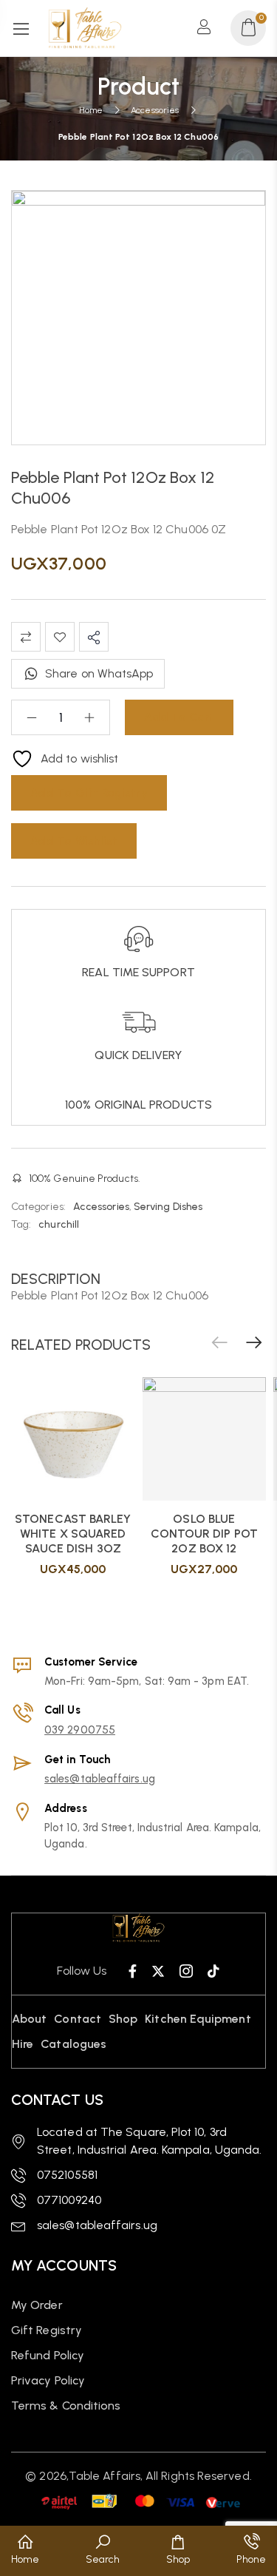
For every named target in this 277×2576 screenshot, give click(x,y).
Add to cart (179, 717)
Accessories (155, 110)
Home (91, 110)
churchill (59, 1224)
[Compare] (26, 637)
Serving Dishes (168, 1207)
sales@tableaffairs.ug (100, 1779)
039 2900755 (80, 1730)
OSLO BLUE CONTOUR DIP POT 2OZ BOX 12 (204, 1534)
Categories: (38, 1207)
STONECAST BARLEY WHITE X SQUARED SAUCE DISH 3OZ (73, 1534)
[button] (254, 1343)
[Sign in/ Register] (208, 28)
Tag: (21, 1224)
